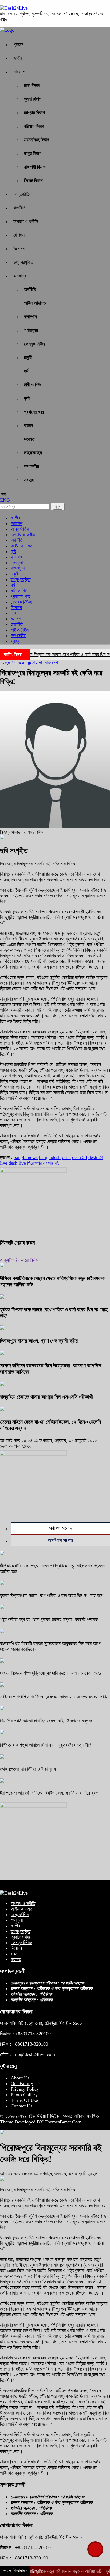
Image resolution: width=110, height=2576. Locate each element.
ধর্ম (26, 371)
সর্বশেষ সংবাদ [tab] (60, 1528)
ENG (5, 500)
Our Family (22, 2083)
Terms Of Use (24, 2100)
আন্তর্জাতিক (23, 194)
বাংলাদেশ (51, 663)
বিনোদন (19, 249)
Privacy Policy (25, 2089)
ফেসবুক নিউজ (35, 344)
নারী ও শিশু (32, 385)
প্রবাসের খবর (34, 412)
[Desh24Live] (14, 8)
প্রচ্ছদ (18, 45)
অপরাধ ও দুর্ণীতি (26, 221)
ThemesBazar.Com (63, 2122)
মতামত (29, 439)
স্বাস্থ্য (29, 480)
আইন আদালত (35, 303)
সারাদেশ (19, 72)
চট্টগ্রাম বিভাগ (34, 113)
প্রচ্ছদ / (6, 663)
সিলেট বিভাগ (33, 181)
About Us (20, 2078)
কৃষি (27, 398)
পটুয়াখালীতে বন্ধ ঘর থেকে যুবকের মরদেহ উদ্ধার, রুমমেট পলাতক (49, 1620)
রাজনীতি (19, 208)
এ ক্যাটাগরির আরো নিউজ (19, 1260)
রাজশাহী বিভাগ (35, 167)
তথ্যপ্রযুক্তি (23, 262)
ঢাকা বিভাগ (32, 85)
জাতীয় (18, 58)
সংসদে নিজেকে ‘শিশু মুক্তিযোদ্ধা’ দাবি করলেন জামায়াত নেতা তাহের (51, 1673)
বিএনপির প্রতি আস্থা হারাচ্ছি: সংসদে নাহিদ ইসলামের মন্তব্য (46, 1721)
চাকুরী (28, 358)
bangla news (26, 1157)
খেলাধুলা (19, 235)
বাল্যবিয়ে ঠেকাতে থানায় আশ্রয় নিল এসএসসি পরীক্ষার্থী (46, 1397)
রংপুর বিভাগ (33, 153)
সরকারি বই (51, 1163)
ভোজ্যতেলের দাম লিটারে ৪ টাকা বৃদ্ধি (28, 1769)
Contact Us (21, 2106)
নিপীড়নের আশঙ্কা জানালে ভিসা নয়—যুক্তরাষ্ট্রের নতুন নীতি (46, 1745)
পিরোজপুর (34, 1163)
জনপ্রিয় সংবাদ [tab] (60, 1541)
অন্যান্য (20, 276)
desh (66, 1157)
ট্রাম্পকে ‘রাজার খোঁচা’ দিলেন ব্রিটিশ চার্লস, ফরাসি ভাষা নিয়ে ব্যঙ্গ (49, 1793)
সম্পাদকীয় (32, 466)
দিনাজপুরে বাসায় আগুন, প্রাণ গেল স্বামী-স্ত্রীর (39, 1341)
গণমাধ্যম (31, 330)
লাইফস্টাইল (33, 453)
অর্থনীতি (30, 289)
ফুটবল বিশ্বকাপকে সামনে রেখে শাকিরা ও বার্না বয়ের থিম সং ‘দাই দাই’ (52, 1595)
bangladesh (50, 1157)
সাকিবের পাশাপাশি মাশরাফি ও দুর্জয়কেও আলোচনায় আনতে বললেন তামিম (54, 1697)
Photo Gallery (24, 2095)
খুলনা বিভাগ (33, 99)
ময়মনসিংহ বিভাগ (37, 140)
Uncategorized (28, 663)
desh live (17, 1163)
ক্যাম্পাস (30, 317)
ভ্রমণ (28, 426)
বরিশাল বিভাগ (34, 126)
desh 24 (80, 1157)
